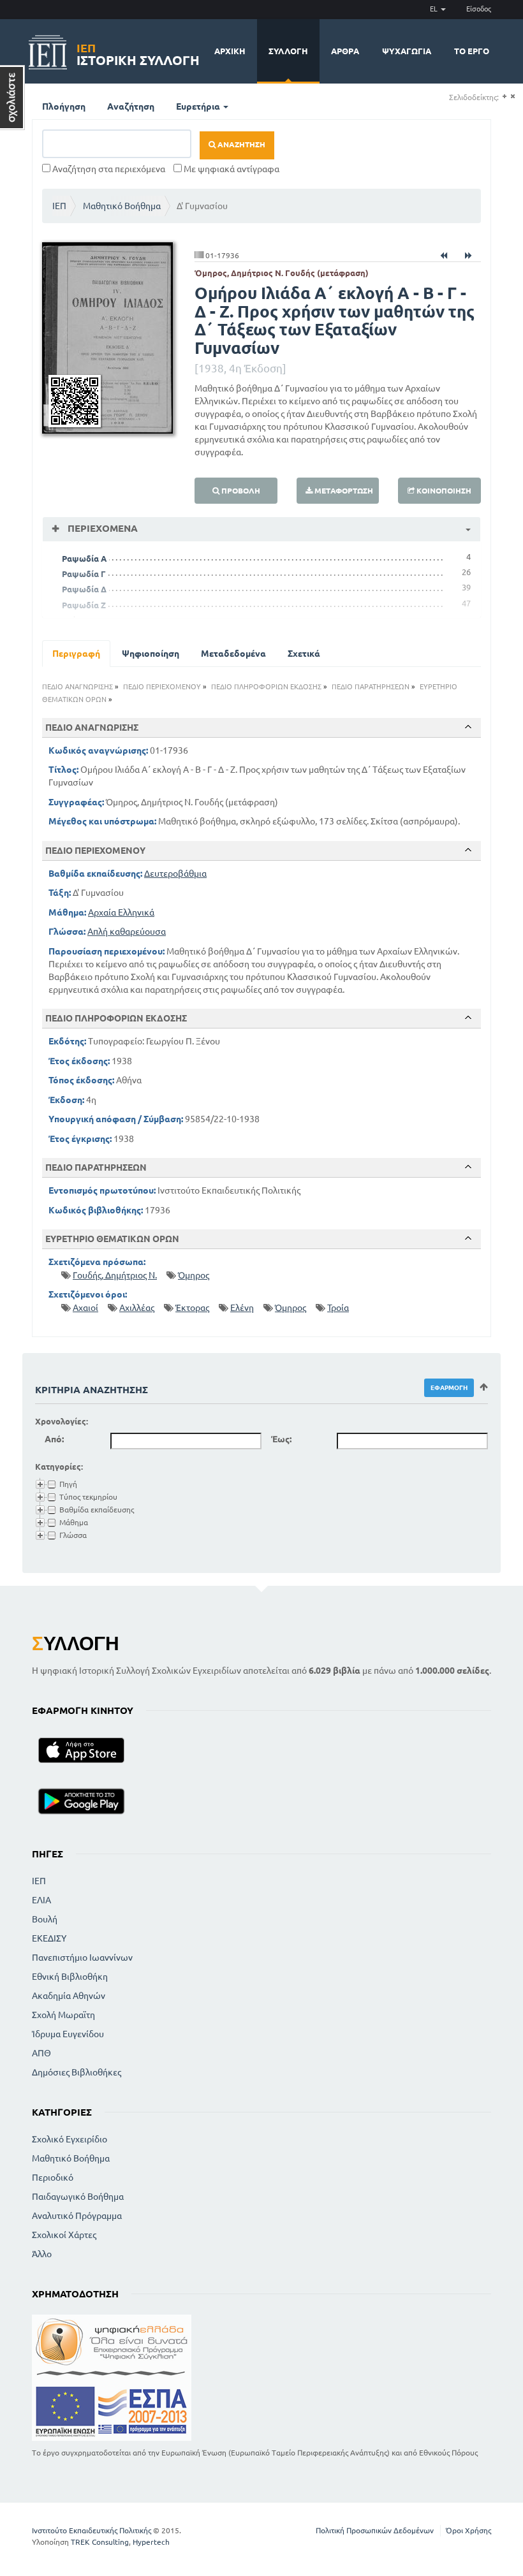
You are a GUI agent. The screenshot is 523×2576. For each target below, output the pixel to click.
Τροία (338, 1308)
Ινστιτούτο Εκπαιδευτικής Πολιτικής (92, 2530)
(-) (512, 97)
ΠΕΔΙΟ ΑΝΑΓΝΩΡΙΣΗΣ (77, 687)
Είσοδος (479, 9)
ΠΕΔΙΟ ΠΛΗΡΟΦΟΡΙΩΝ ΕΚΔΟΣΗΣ (266, 687)
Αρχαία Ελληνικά (121, 912)
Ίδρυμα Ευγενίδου (68, 2034)
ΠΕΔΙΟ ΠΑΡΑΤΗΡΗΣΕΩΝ (371, 687)
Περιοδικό (53, 2177)
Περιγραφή (76, 654)
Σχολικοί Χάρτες (64, 2235)
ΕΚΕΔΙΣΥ (49, 1938)
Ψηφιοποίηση (151, 654)
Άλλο (42, 2254)
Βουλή (45, 1919)
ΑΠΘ (41, 2053)
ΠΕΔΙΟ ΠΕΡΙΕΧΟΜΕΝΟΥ (162, 687)
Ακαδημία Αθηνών (69, 1996)
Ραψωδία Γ (84, 574)
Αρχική (230, 51)
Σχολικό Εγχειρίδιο (70, 2139)
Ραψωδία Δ (84, 589)
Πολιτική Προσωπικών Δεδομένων (375, 2530)
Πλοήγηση (64, 106)
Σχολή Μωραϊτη (63, 2015)
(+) (504, 97)
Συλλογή (288, 51)
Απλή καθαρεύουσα (127, 932)
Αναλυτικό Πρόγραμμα (77, 2216)
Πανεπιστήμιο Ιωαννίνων (82, 1958)
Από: (54, 1439)
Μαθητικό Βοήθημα (122, 206)
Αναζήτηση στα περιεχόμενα (108, 169)
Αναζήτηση (131, 106)
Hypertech (151, 2542)
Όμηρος (194, 1275)
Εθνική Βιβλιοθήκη (70, 1977)
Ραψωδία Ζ (84, 605)
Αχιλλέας (137, 1308)
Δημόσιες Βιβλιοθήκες (77, 2072)
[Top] (468, 727)
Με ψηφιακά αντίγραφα (231, 169)
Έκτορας (192, 1308)
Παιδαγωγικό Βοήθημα (78, 2197)
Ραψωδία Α (84, 559)
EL (435, 9)
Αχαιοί (85, 1308)
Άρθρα (345, 51)
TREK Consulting (100, 2542)
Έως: (281, 1439)
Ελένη (242, 1308)
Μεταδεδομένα (233, 654)
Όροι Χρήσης (468, 2530)
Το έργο (472, 51)
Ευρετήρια (199, 106)
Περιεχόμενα (101, 528)
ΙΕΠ (59, 206)
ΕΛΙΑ (41, 1900)
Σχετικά (304, 654)
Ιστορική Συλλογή (138, 53)
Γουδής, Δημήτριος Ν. (115, 1275)
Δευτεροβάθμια (175, 874)
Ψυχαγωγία (407, 51)
